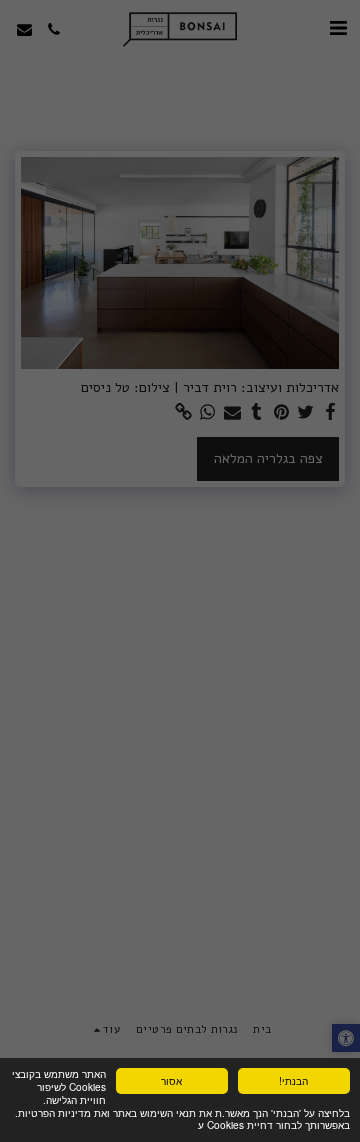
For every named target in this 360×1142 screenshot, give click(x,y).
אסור (171, 1080)
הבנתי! (293, 1080)
